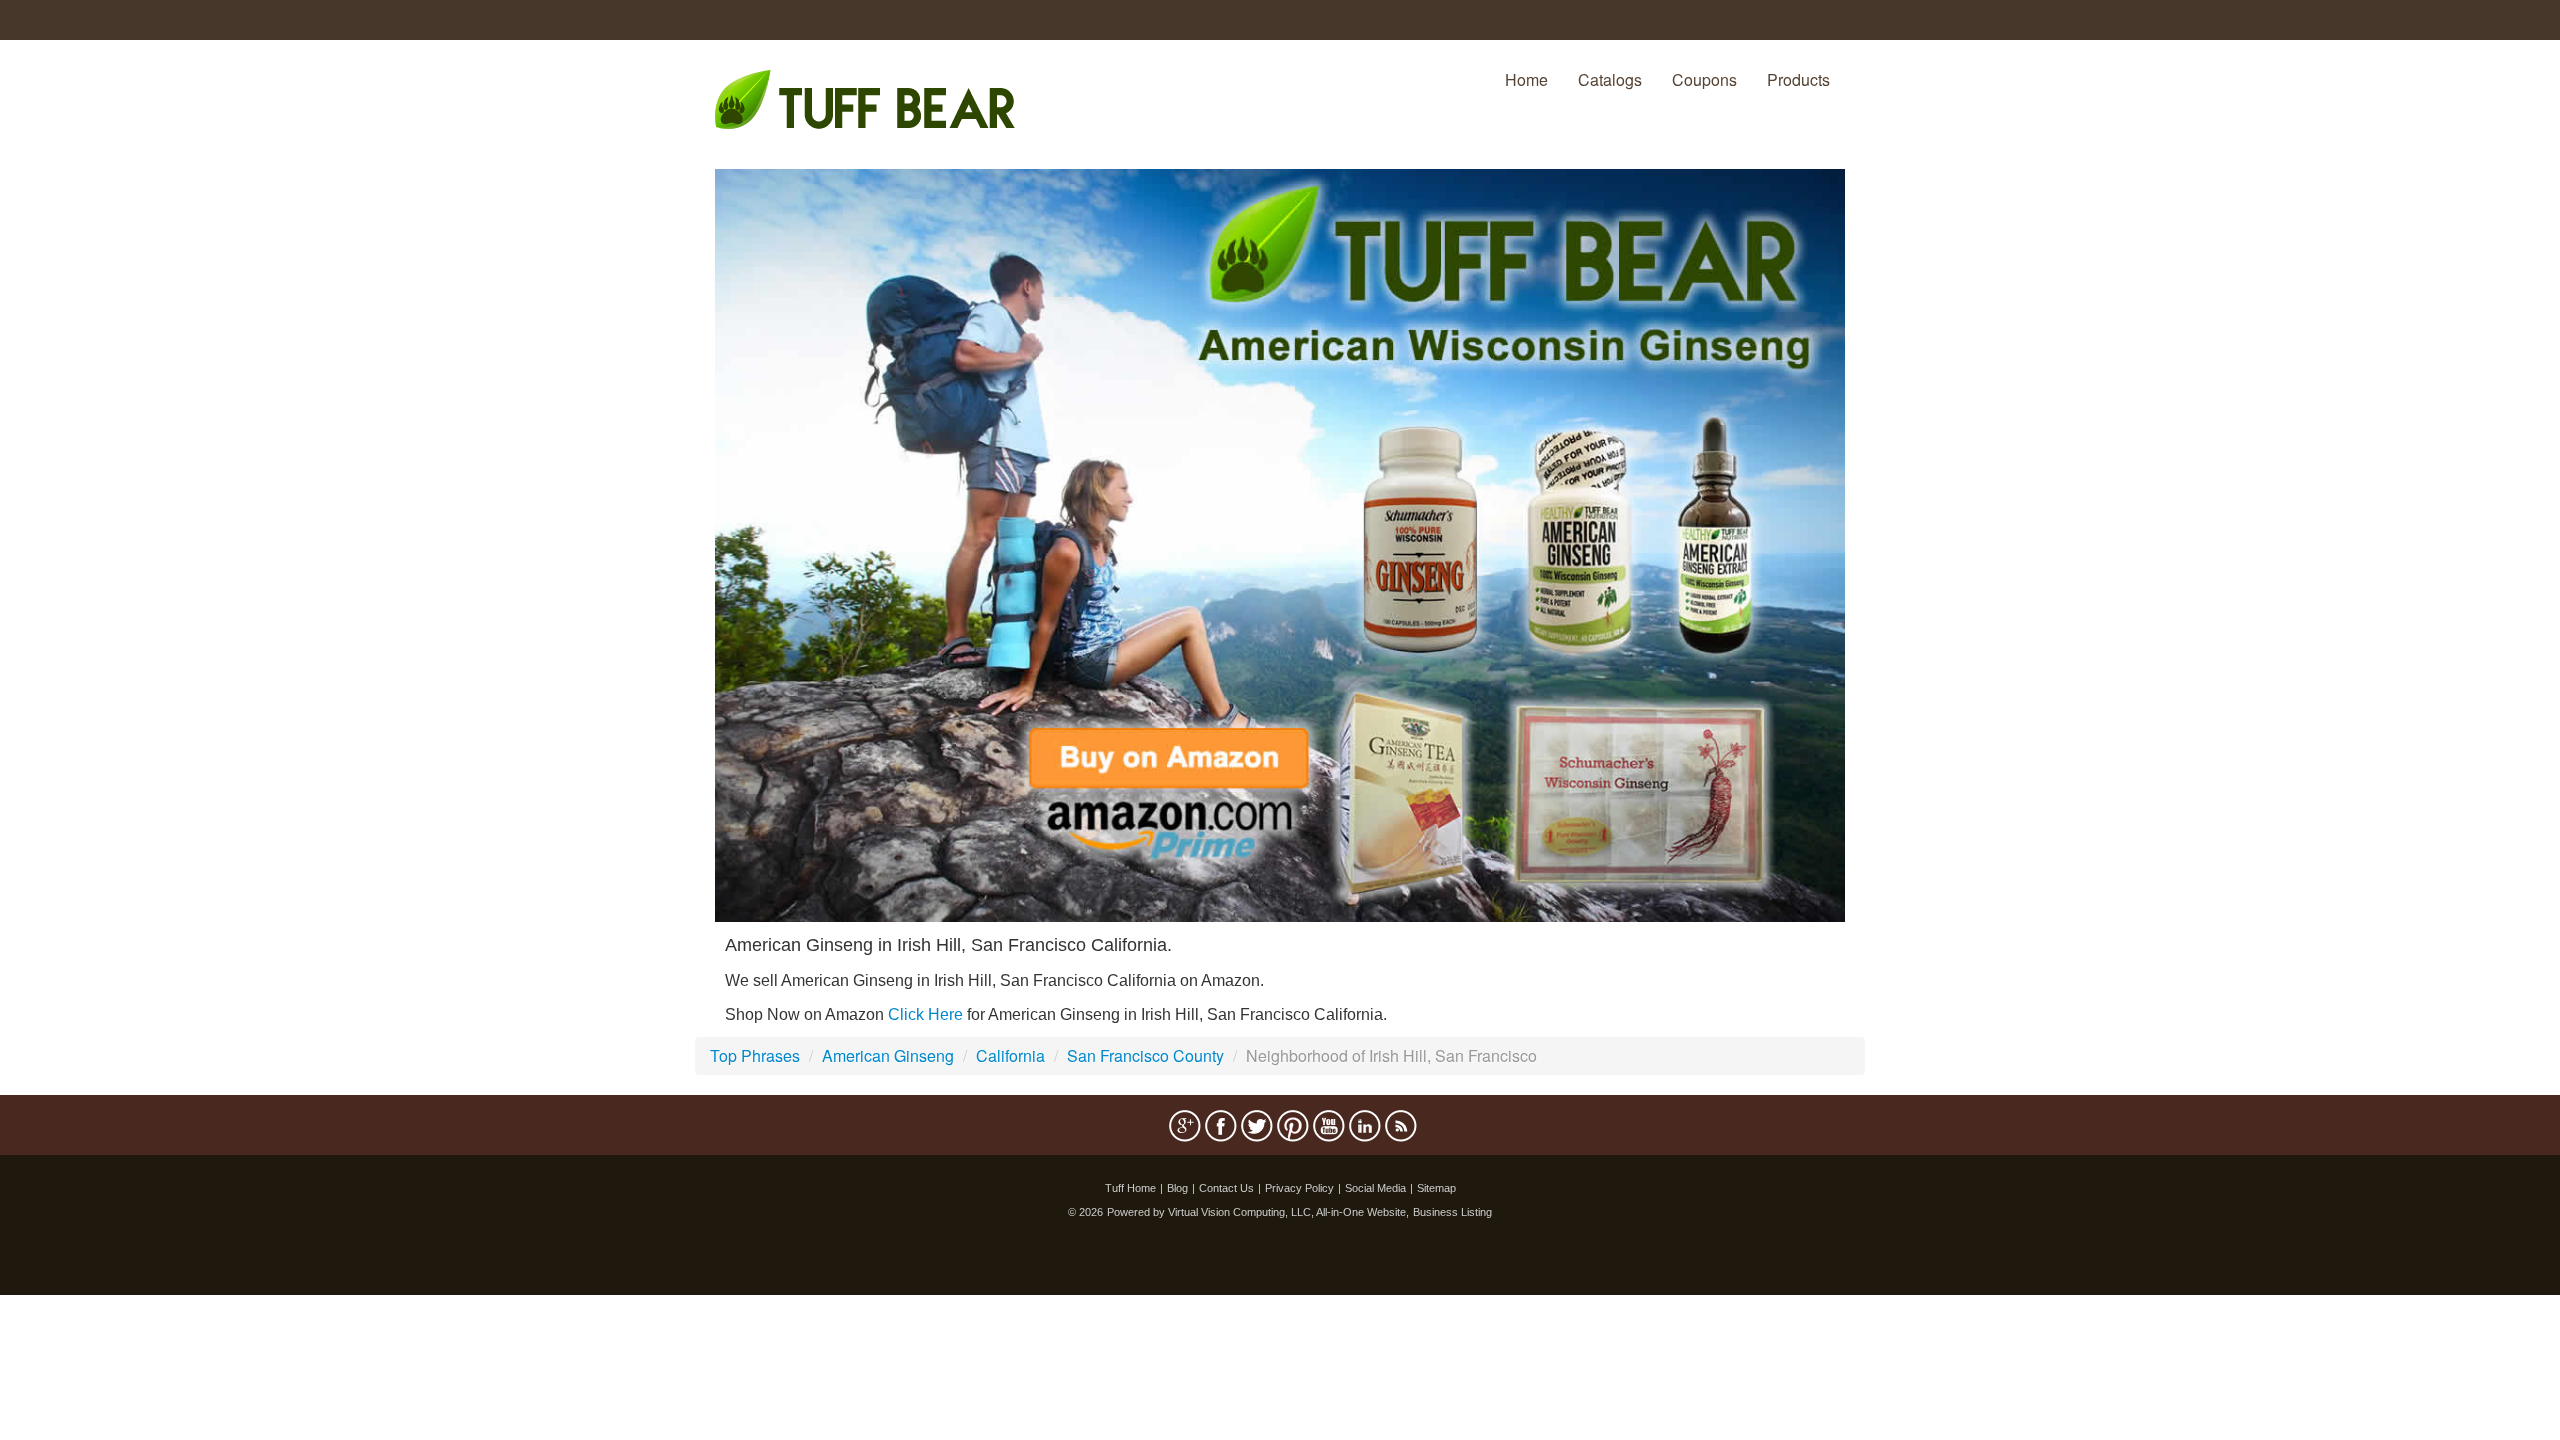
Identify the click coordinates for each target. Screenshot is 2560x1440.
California (1010, 1055)
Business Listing (1452, 1212)
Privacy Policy (1299, 1188)
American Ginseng (888, 1055)
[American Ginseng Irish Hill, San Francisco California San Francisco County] (1280, 543)
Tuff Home (1130, 1188)
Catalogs (1610, 79)
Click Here (925, 1014)
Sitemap (1436, 1188)
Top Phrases (755, 1055)
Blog (1177, 1188)
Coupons (1704, 79)
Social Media (1375, 1188)
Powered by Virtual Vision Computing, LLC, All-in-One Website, (1258, 1212)
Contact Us (1226, 1188)
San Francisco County (1145, 1055)
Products (1798, 79)
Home (1526, 79)
